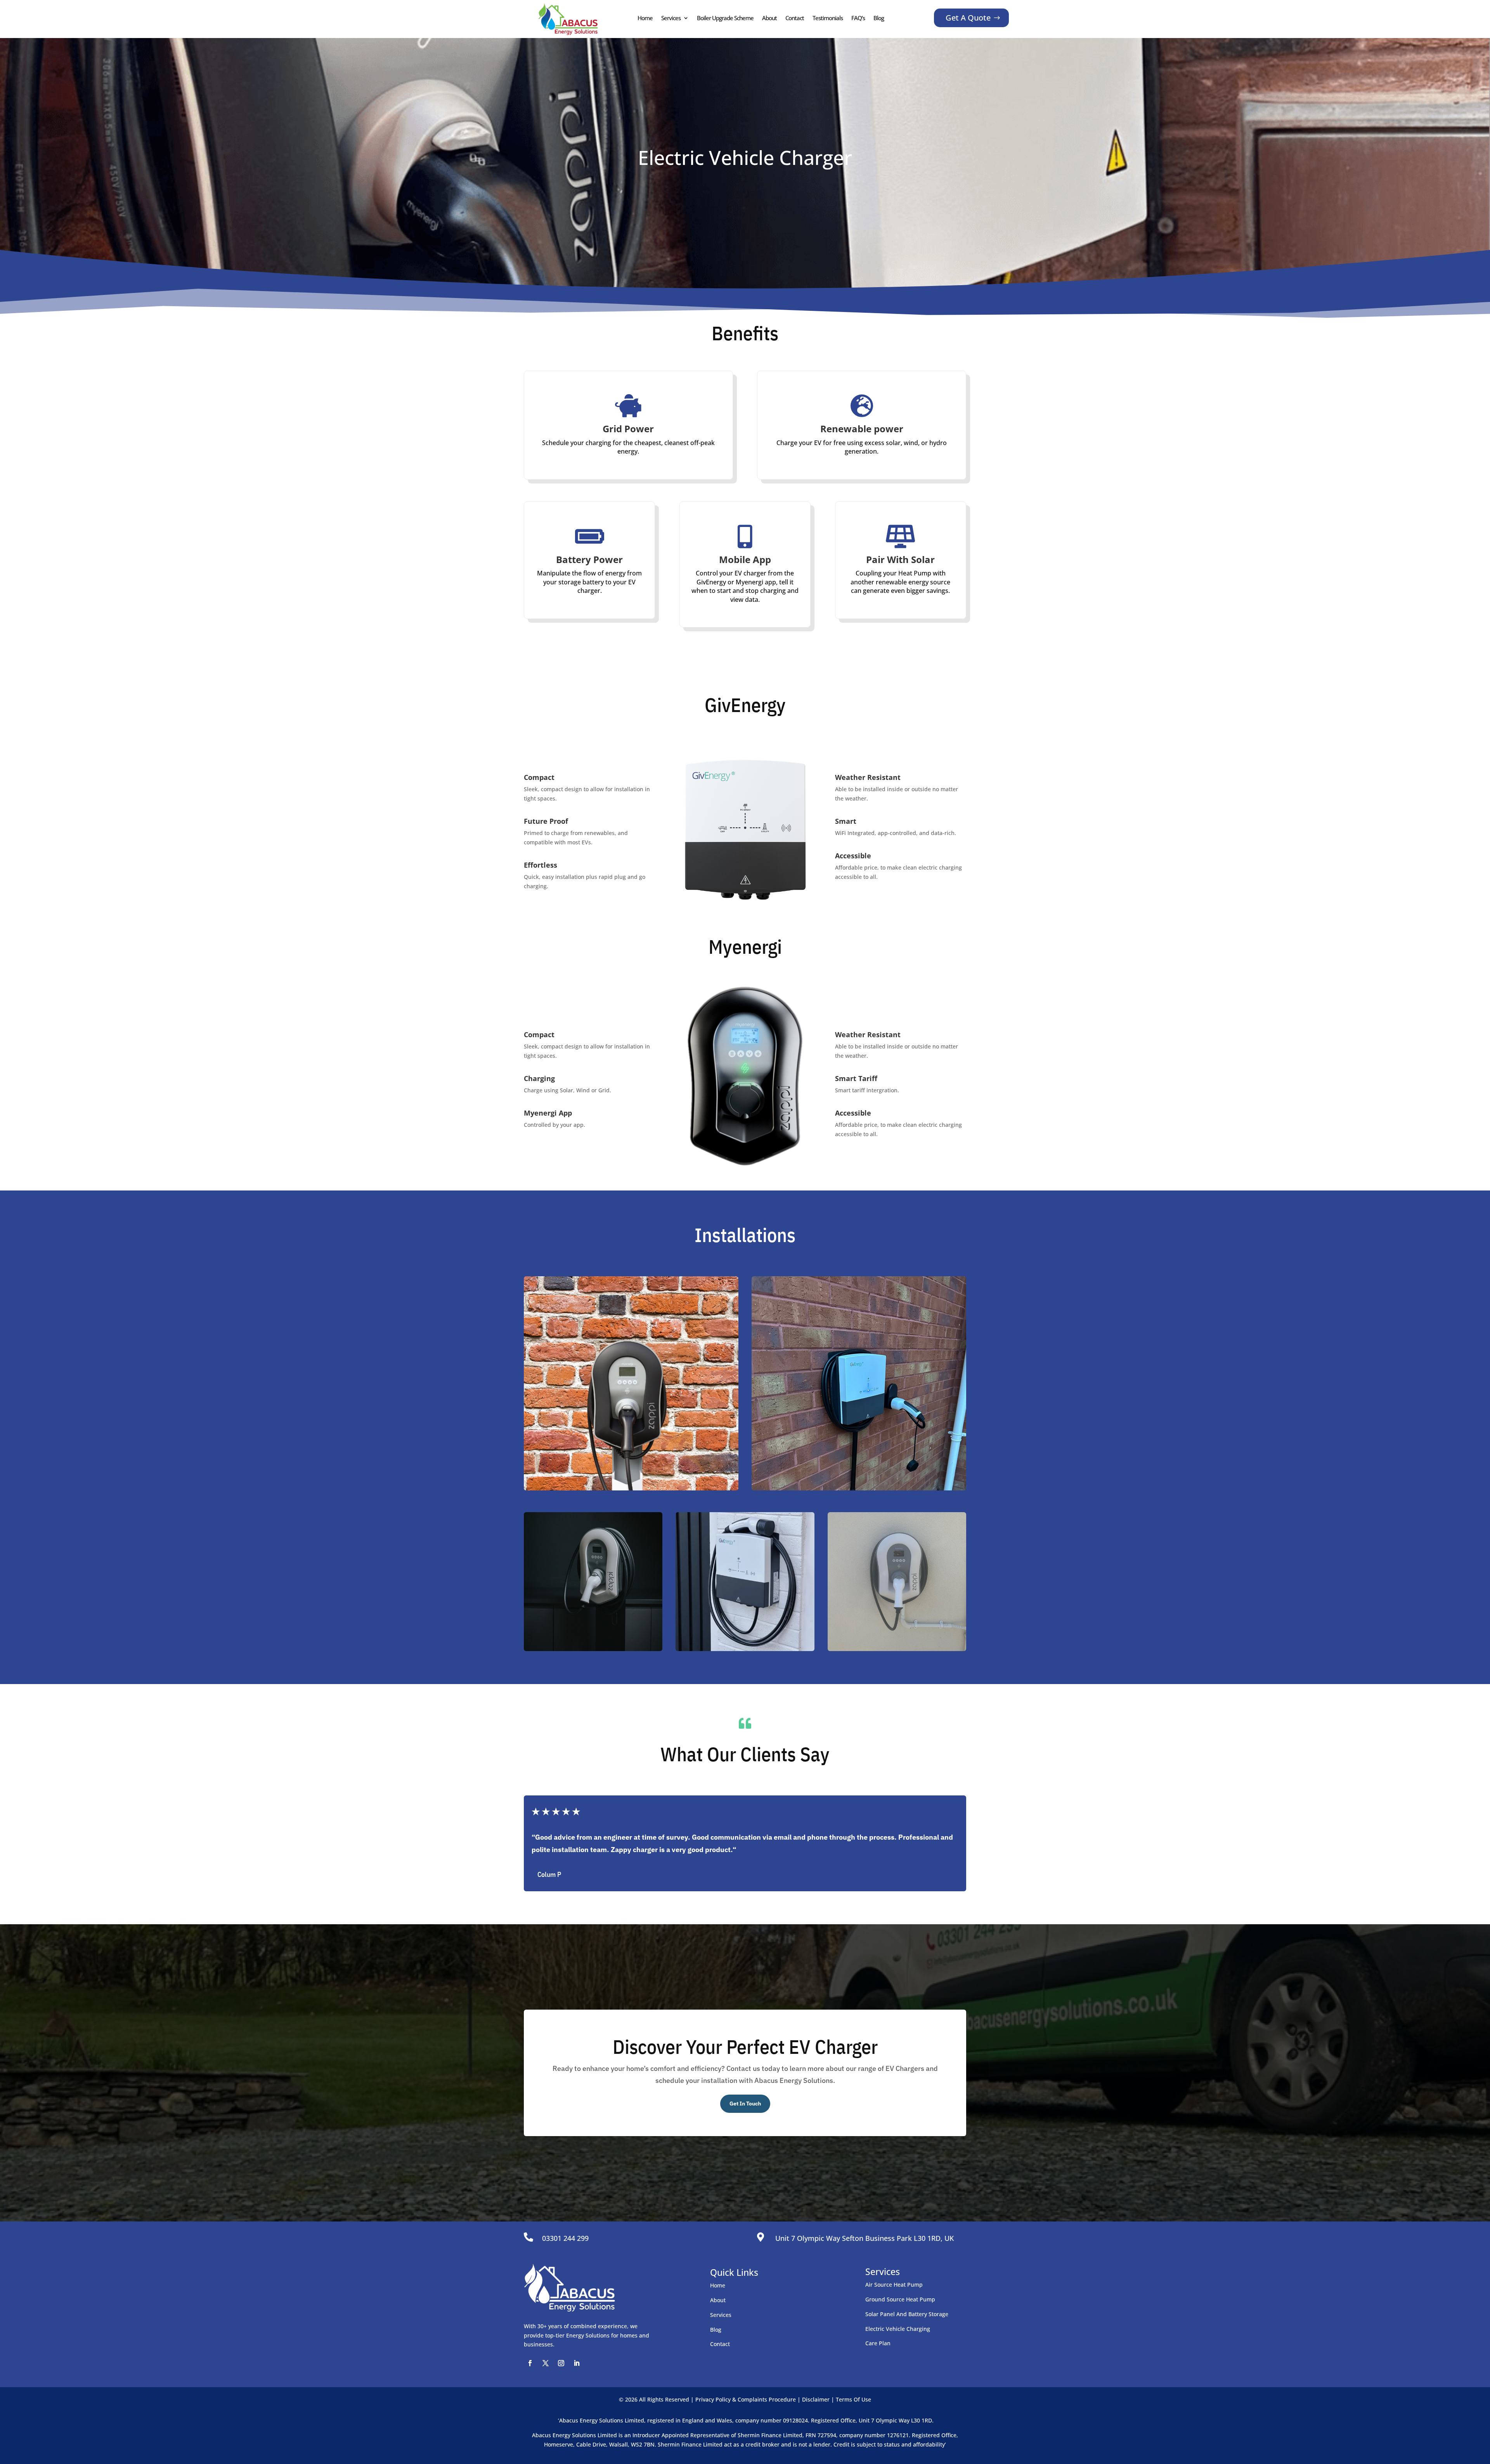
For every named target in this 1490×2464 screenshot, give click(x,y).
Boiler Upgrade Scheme (725, 18)
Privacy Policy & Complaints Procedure (746, 2399)
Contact (795, 18)
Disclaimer (816, 2399)
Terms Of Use (853, 2399)
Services (671, 18)
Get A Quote (968, 18)
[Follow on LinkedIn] (577, 2363)
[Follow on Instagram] (561, 2363)
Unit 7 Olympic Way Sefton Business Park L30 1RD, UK (865, 2238)
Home (645, 18)
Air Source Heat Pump (894, 2285)
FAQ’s (858, 18)
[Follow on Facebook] (530, 2363)
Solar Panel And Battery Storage (907, 2314)
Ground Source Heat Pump (900, 2299)
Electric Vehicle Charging (898, 2329)
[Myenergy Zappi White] (859, 1384)
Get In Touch (745, 2104)
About (769, 18)
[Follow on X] (546, 2363)
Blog (879, 18)
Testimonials (828, 18)
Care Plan (878, 2343)
